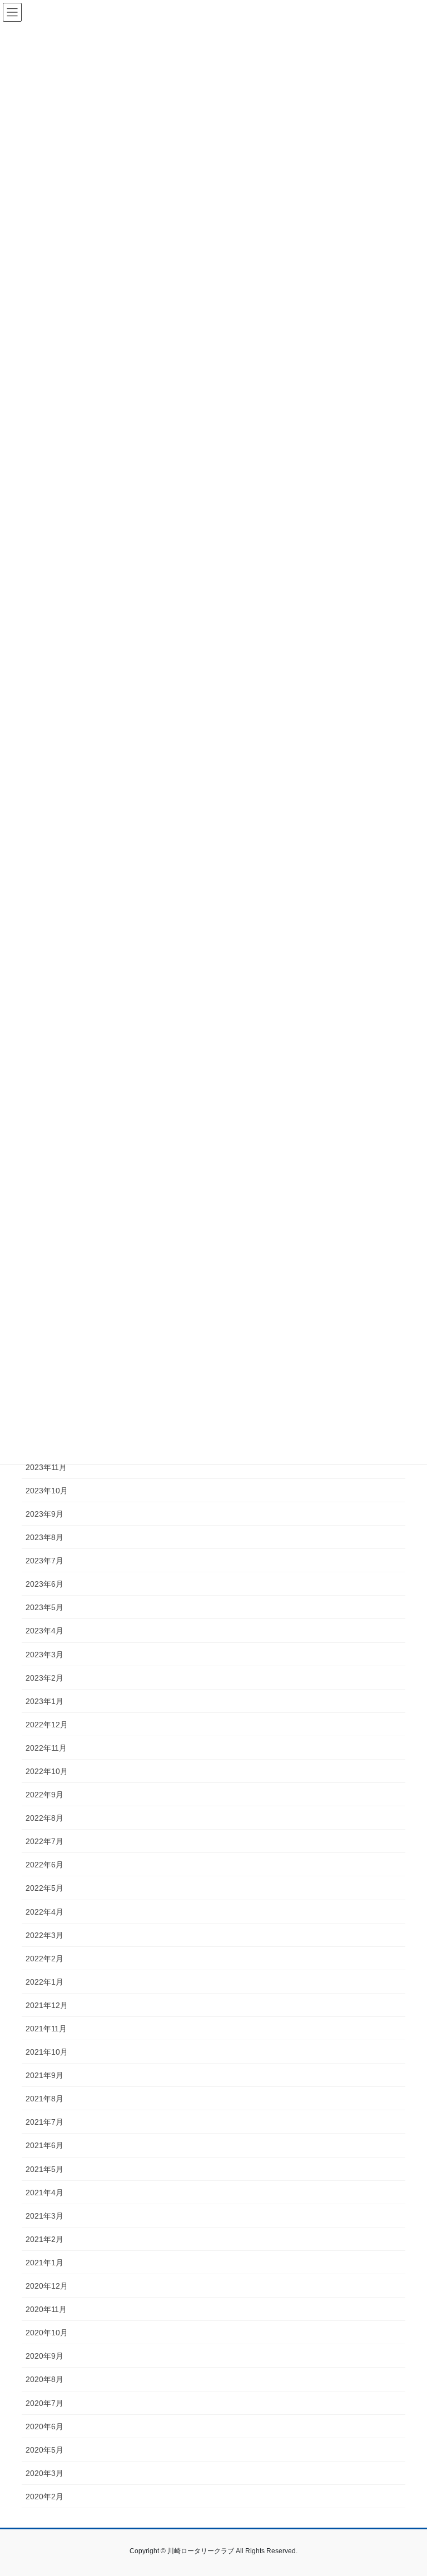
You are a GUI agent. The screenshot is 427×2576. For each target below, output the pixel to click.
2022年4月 (44, 1912)
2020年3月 (44, 2473)
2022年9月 (44, 1795)
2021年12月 (47, 2005)
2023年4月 (44, 1631)
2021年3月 (44, 2216)
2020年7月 (44, 2403)
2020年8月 (44, 2379)
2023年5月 (44, 1607)
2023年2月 (44, 1678)
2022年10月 (47, 1771)
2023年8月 (44, 1537)
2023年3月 (44, 1655)
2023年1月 (44, 1701)
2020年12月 (47, 2286)
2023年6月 (44, 1584)
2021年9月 (44, 2075)
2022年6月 (44, 1865)
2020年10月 (47, 2333)
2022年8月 (44, 1818)
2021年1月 (44, 2263)
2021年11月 (46, 2029)
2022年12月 (47, 1725)
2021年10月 (47, 2052)
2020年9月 (44, 2356)
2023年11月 (46, 1467)
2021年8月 (44, 2099)
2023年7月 (44, 1561)
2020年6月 (44, 2426)
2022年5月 (44, 1888)
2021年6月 (44, 2145)
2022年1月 (44, 1982)
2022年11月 (46, 1748)
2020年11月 (46, 2309)
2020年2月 (44, 2497)
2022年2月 (44, 1959)
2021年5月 (44, 2169)
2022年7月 (44, 1841)
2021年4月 (44, 2193)
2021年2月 (44, 2239)
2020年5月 (44, 2450)
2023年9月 (44, 1514)
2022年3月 (44, 1935)
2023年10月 (47, 1491)
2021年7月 (44, 2122)
